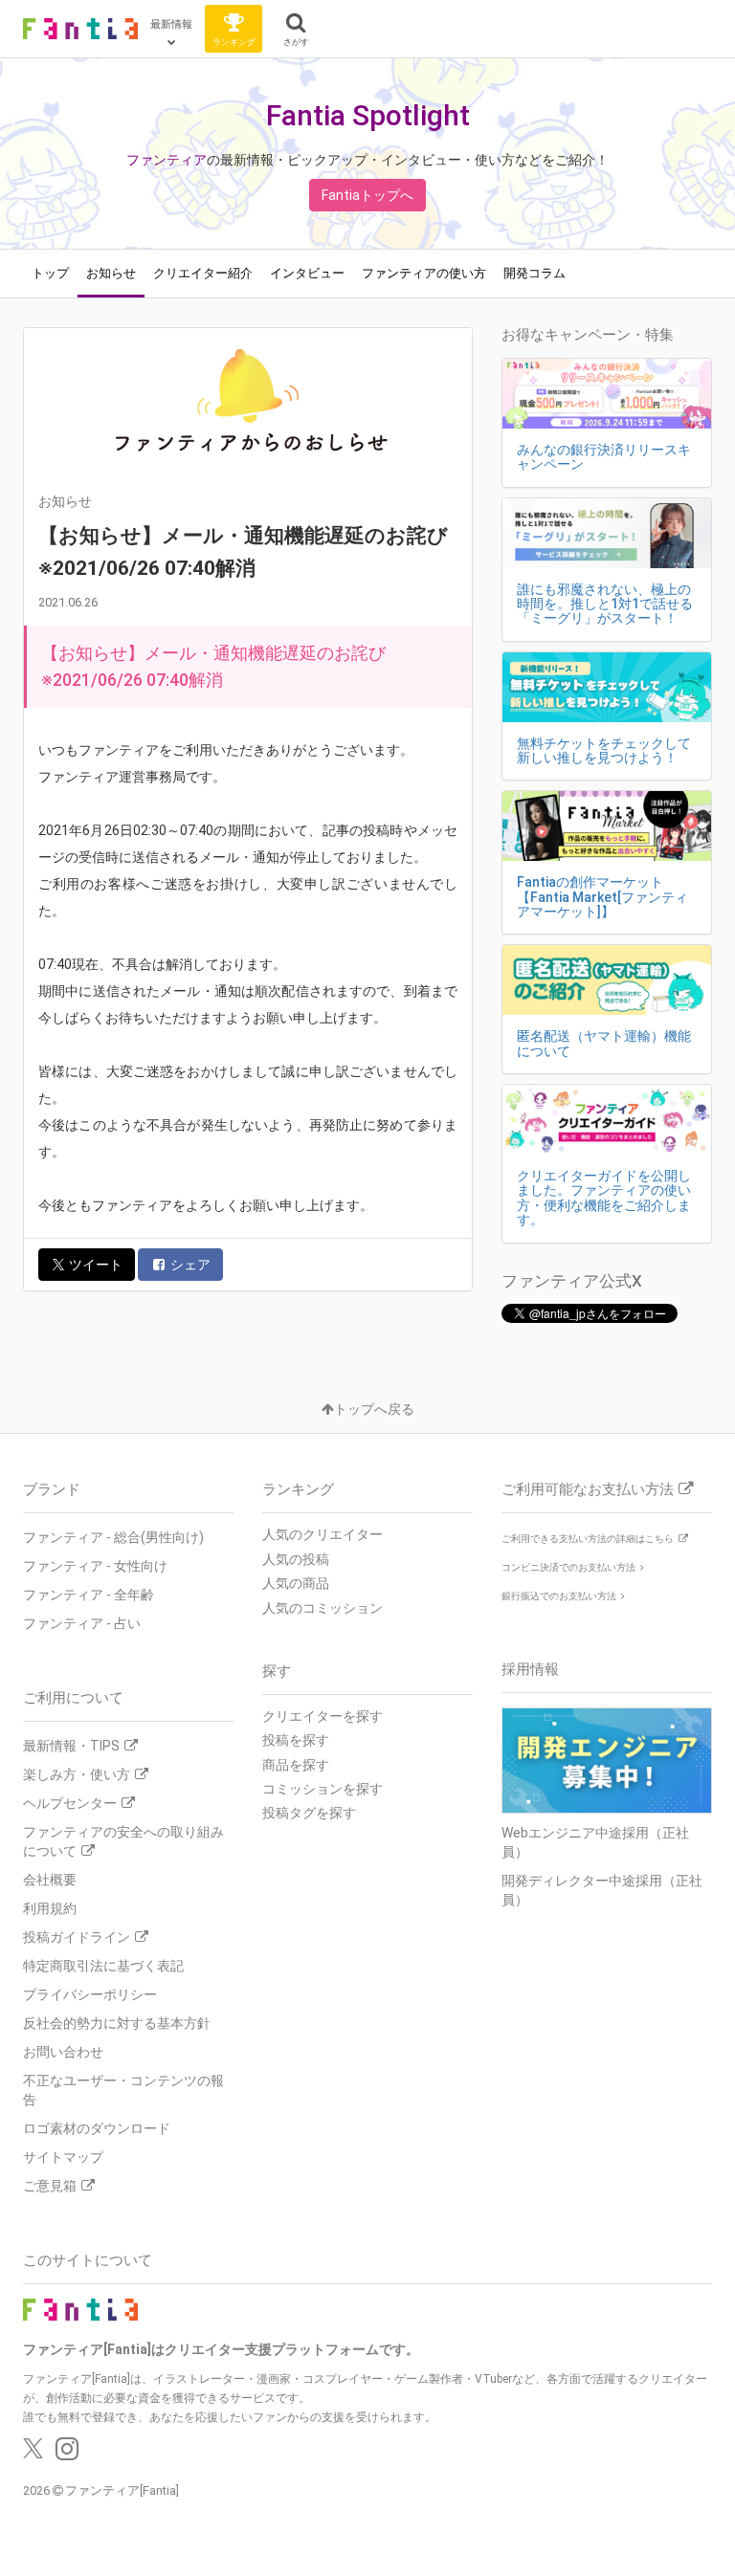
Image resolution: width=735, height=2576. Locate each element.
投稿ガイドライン (77, 1937)
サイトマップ (63, 2157)
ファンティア (167, 160)
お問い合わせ (63, 2052)
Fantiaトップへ (367, 195)
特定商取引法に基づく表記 (103, 1966)
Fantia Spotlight (368, 115)
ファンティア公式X (572, 1281)
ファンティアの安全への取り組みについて (123, 1841)
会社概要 (50, 1880)
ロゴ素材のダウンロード (97, 2128)
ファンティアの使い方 (424, 273)
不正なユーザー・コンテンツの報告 (123, 2090)
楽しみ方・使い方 (77, 1774)
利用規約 (50, 1908)
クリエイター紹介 (203, 273)
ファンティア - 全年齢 (89, 1595)
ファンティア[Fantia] (122, 2490)
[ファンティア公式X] (33, 2454)
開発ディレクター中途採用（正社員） (602, 1890)
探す (277, 1671)
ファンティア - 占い (82, 1623)
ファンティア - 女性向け (95, 1566)
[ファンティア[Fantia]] (80, 29)
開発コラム (535, 273)
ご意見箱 (50, 2186)
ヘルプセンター (70, 1803)
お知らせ (111, 273)
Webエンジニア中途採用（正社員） (595, 1842)
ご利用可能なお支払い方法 (588, 1489)
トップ (50, 273)
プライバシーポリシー (90, 1994)
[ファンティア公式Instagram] (67, 2454)
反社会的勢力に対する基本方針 (117, 2023)
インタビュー (307, 273)
